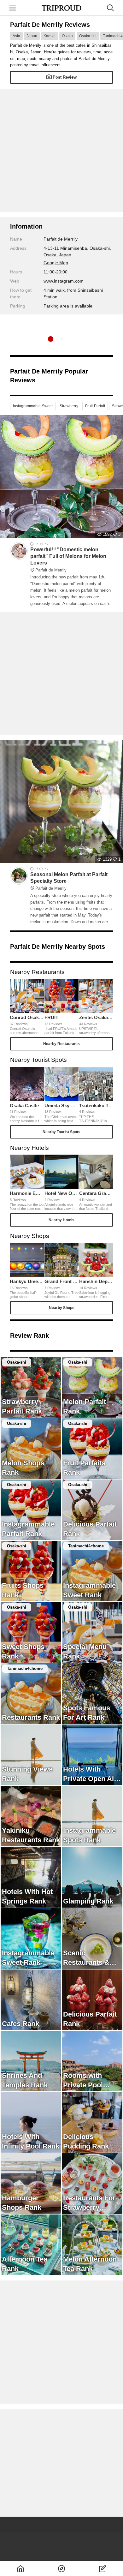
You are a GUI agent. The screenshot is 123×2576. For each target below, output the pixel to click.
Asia (16, 36)
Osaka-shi (88, 36)
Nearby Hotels (61, 1220)
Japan (32, 36)
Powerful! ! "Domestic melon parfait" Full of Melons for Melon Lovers (68, 559)
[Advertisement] (61, 150)
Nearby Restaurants (61, 1044)
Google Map (56, 263)
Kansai (50, 36)
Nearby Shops (62, 1308)
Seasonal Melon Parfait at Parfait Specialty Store (69, 881)
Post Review (65, 77)
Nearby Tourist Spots (61, 1132)
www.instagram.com (64, 281)
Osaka (67, 36)
